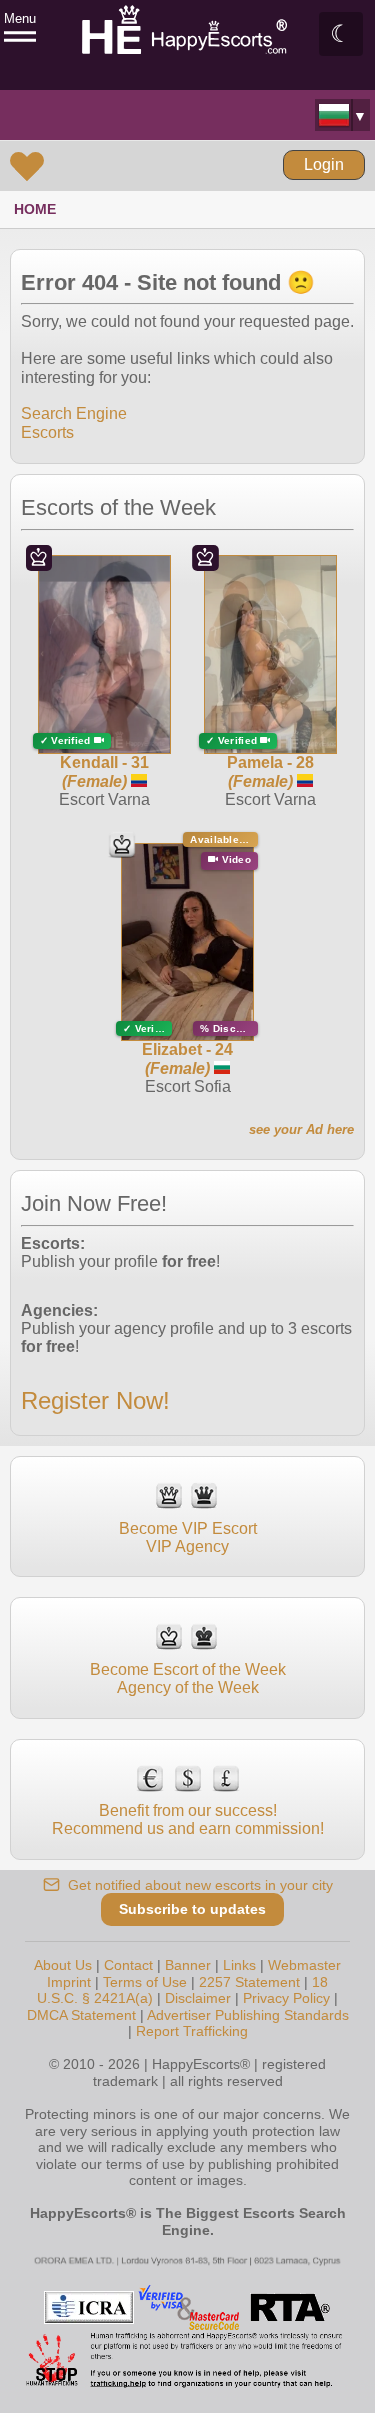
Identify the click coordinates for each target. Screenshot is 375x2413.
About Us (63, 1965)
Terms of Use (145, 1982)
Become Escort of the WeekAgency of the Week (188, 1678)
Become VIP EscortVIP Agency (188, 1537)
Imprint (69, 1982)
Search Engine (74, 413)
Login (324, 164)
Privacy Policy (286, 1998)
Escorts (47, 432)
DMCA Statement (81, 2015)
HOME (35, 209)
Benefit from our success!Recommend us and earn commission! (188, 1819)
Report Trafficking (192, 2031)
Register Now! (95, 1400)
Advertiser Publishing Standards (248, 2015)
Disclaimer (198, 1998)
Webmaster (304, 1965)
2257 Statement (249, 1982)
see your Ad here (301, 1129)
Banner (188, 1965)
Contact (128, 1965)
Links (239, 1965)
